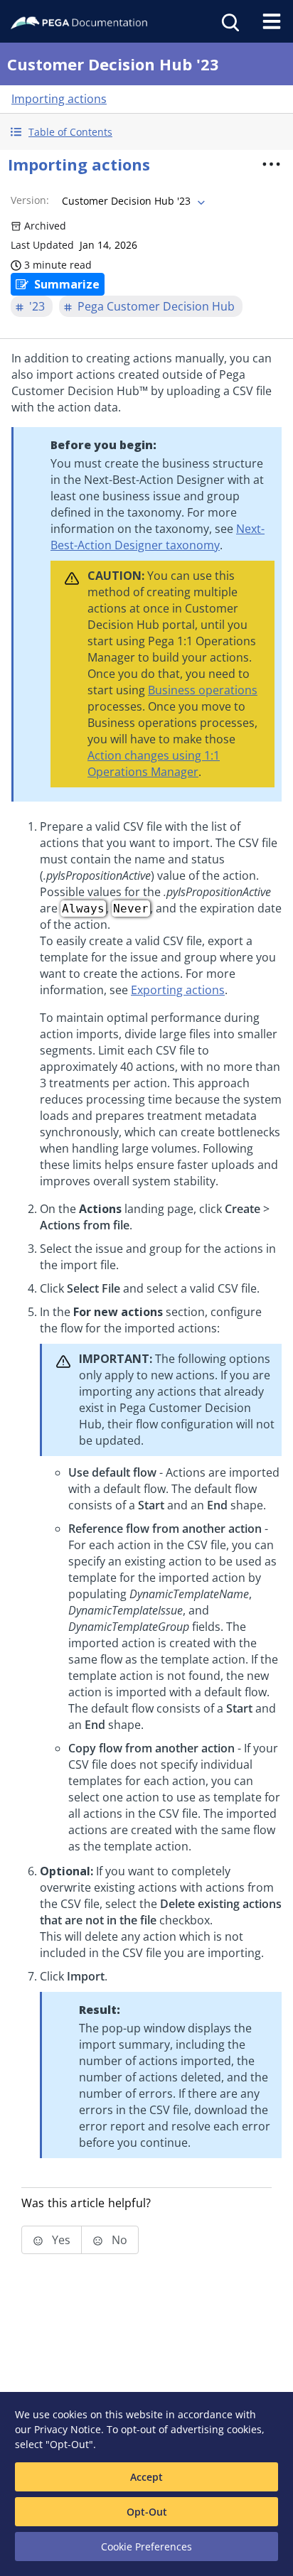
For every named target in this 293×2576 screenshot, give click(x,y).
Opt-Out (147, 2512)
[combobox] (132, 201)
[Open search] (229, 21)
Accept (146, 2477)
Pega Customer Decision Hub (156, 306)
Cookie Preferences (146, 2547)
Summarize (67, 284)
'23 (37, 306)
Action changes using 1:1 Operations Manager (154, 764)
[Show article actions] (271, 164)
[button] (146, 132)
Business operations (203, 690)
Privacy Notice (68, 2429)
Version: (30, 200)
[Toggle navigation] (272, 21)
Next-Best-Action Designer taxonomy (158, 537)
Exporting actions (178, 990)
